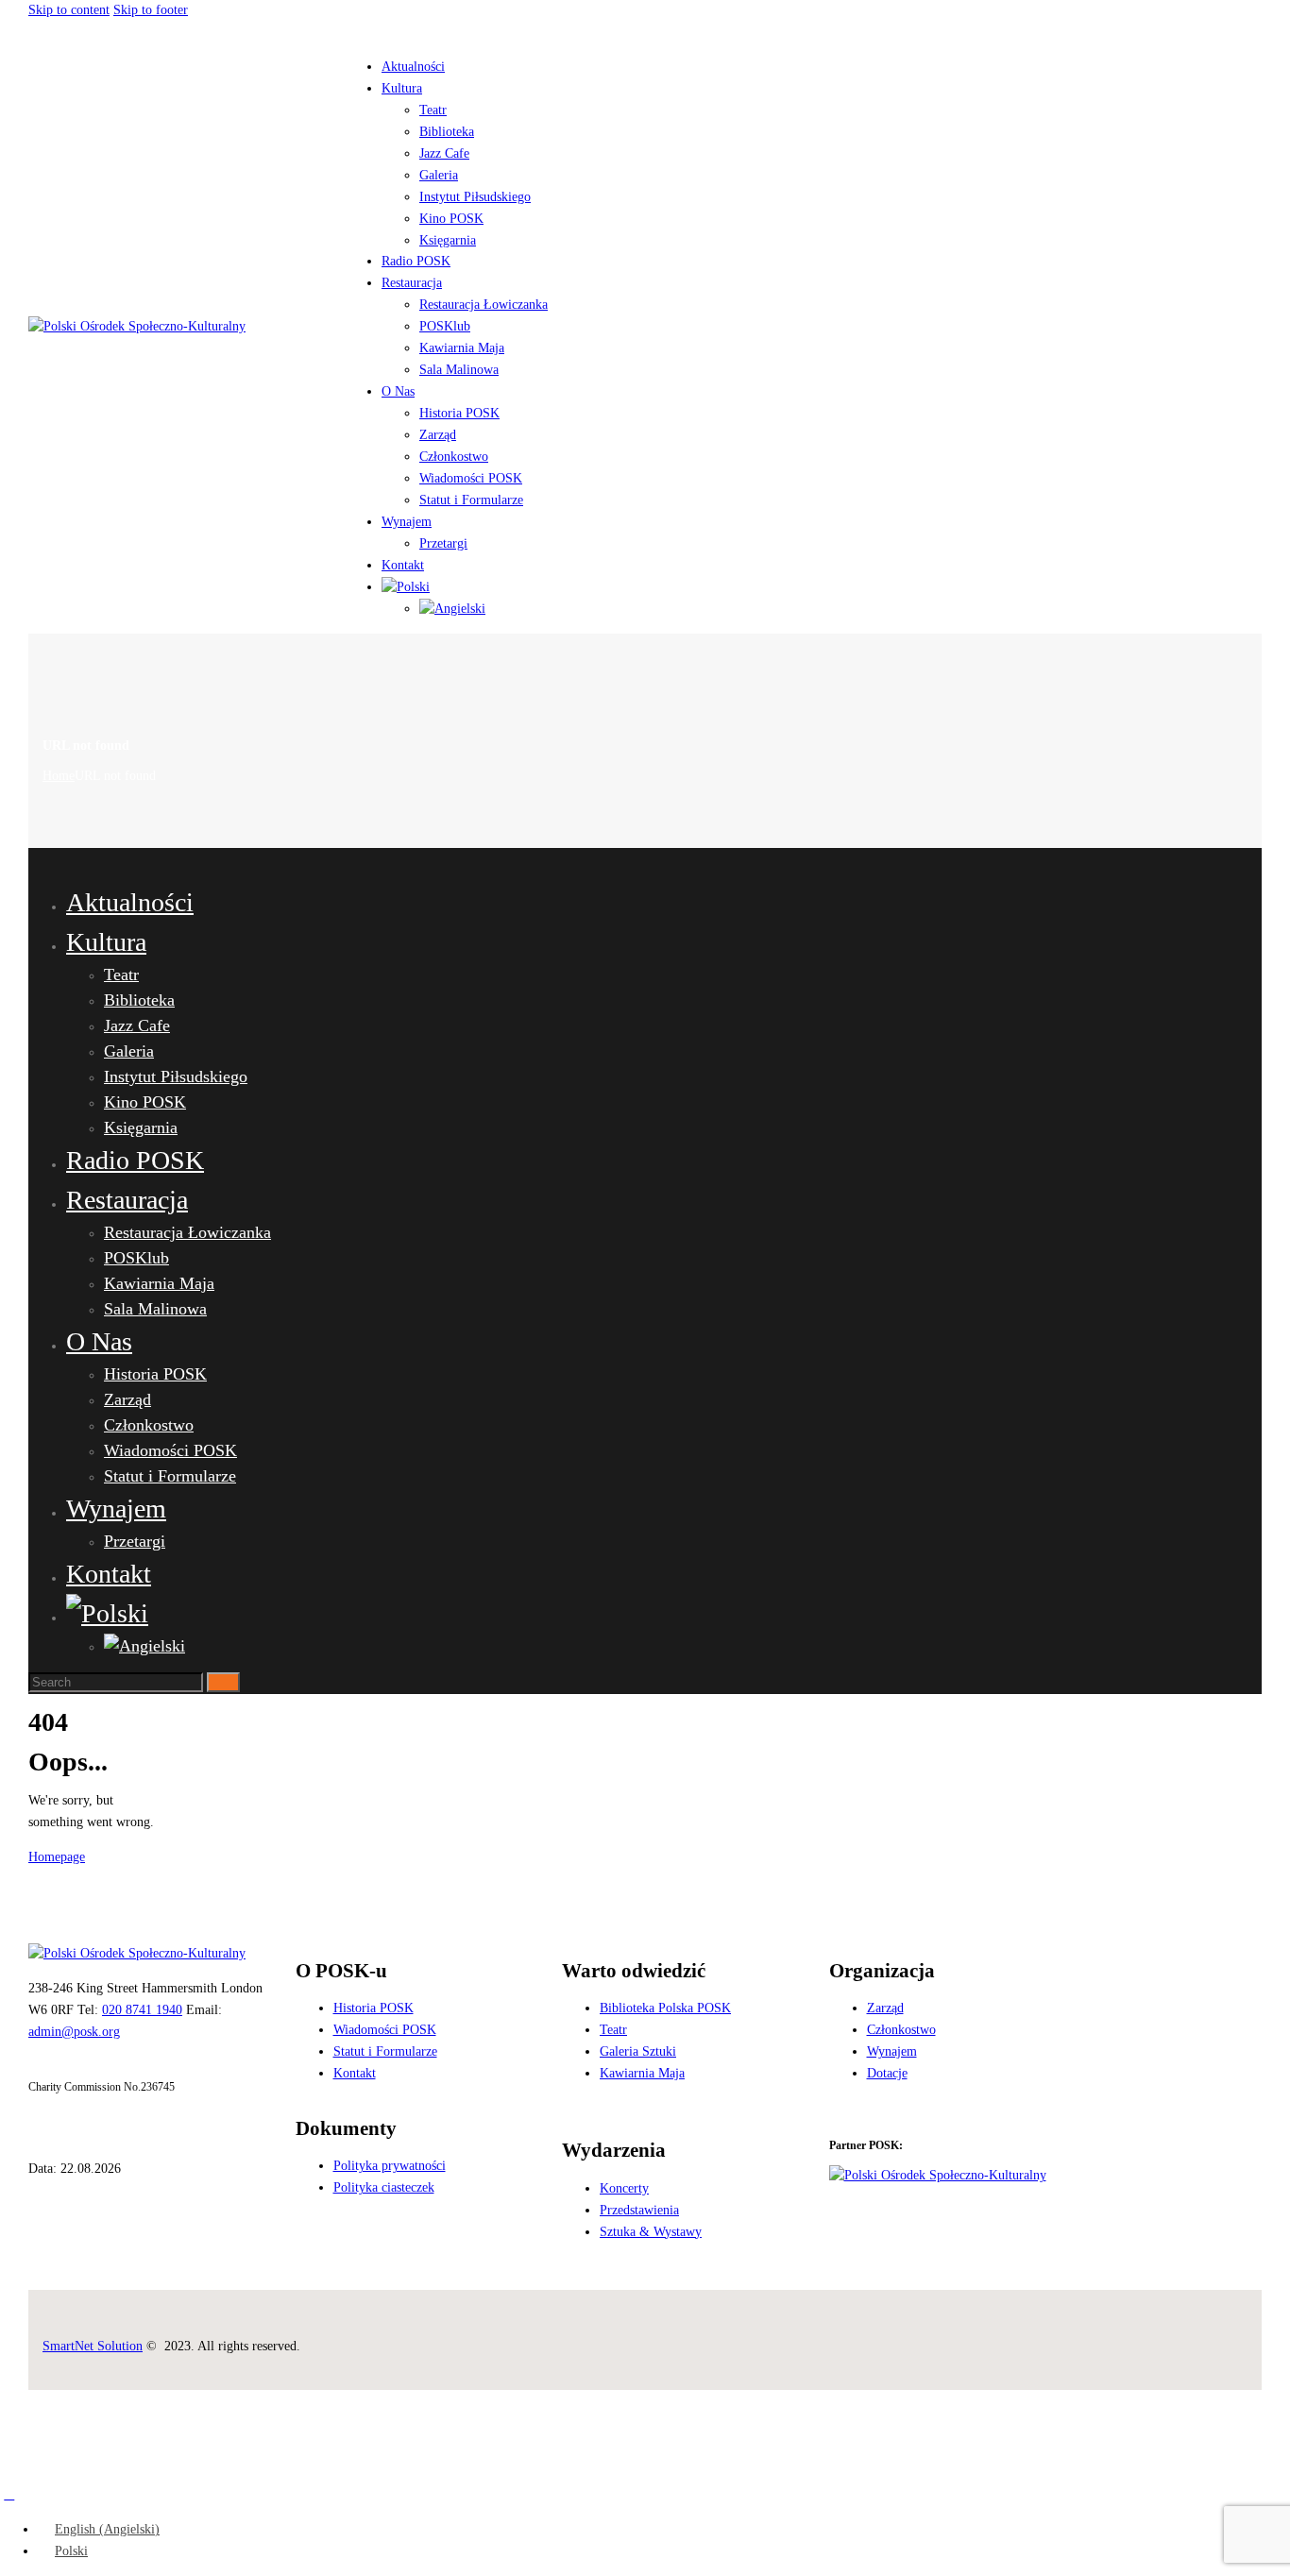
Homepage (57, 1857)
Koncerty (624, 2188)
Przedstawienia (639, 2210)
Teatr (613, 2030)
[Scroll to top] (9, 2494)
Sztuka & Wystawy (651, 2232)
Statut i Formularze (385, 2051)
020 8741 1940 (142, 2010)
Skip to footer (151, 10)
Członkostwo (901, 2030)
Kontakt (355, 2073)
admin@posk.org (74, 2032)
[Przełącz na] (406, 587)
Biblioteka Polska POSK (665, 2008)
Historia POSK (373, 2008)
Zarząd (885, 2008)
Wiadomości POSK (385, 2030)
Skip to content (69, 10)
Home (59, 776)
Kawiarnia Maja (642, 2073)
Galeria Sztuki (638, 2051)
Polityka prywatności (390, 2166)
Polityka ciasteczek (384, 2187)
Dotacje (887, 2073)
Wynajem (892, 2051)
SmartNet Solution (93, 2346)
